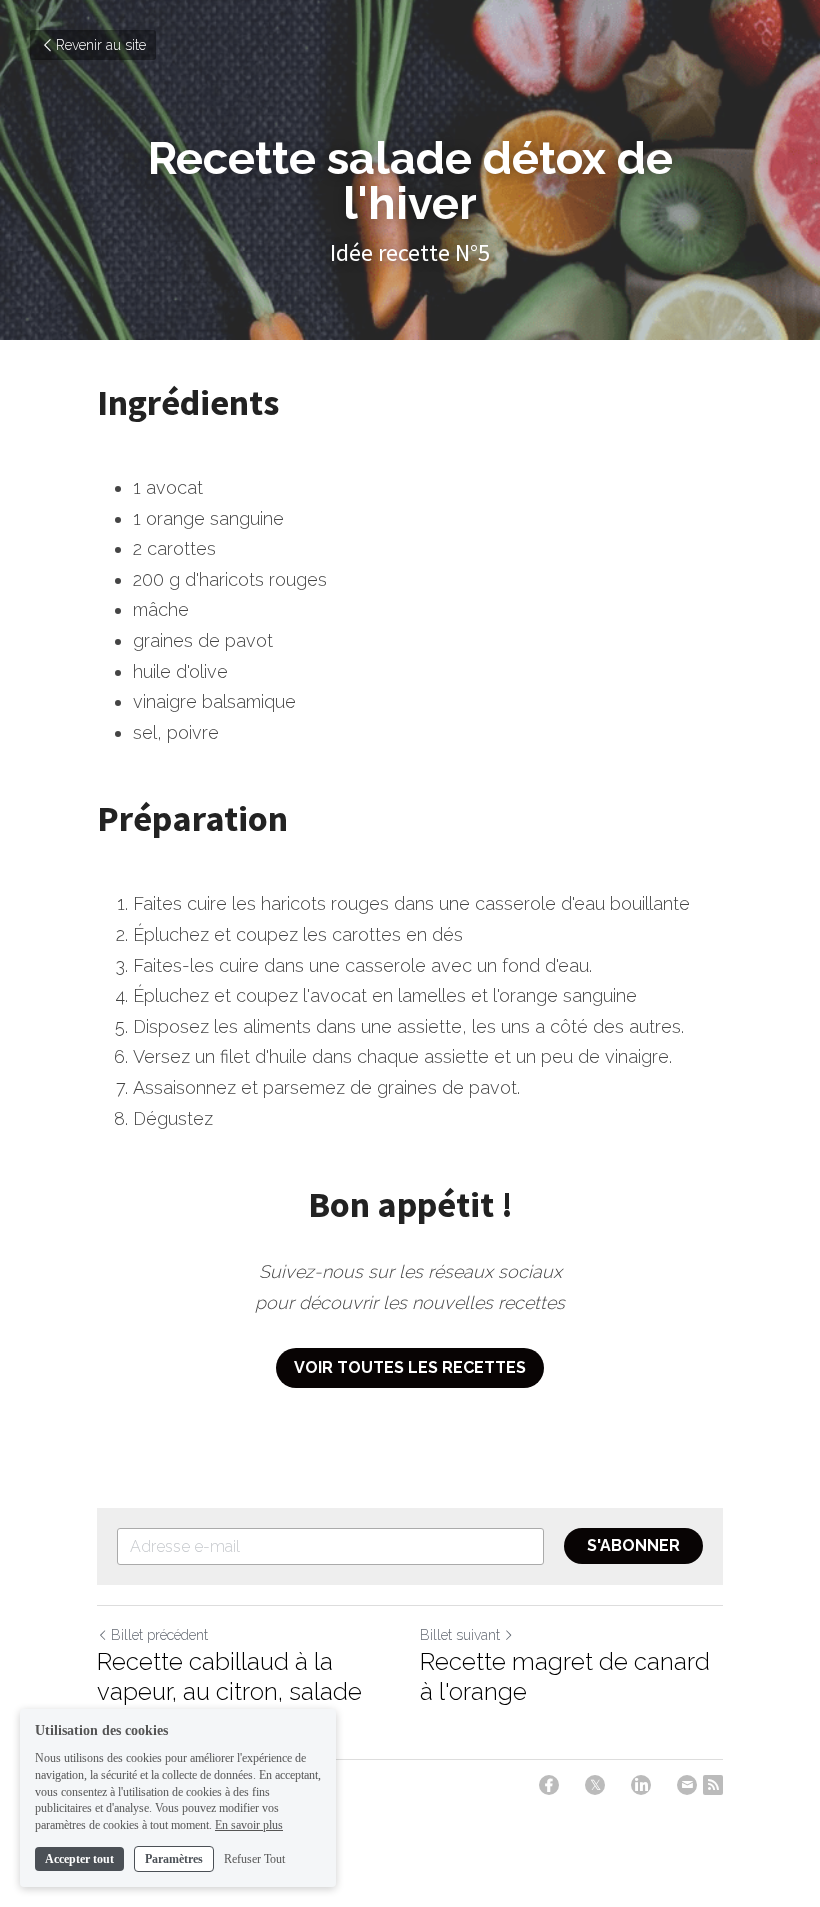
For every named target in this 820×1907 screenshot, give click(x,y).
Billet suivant (460, 1635)
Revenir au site (101, 45)
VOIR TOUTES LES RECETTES (410, 1367)
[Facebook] (549, 1785)
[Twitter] (595, 1785)
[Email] (687, 1785)
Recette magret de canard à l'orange (565, 1676)
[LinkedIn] (641, 1785)
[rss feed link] (713, 1785)
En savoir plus (249, 1825)
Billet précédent (159, 1635)
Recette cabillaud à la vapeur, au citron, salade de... (229, 1691)
